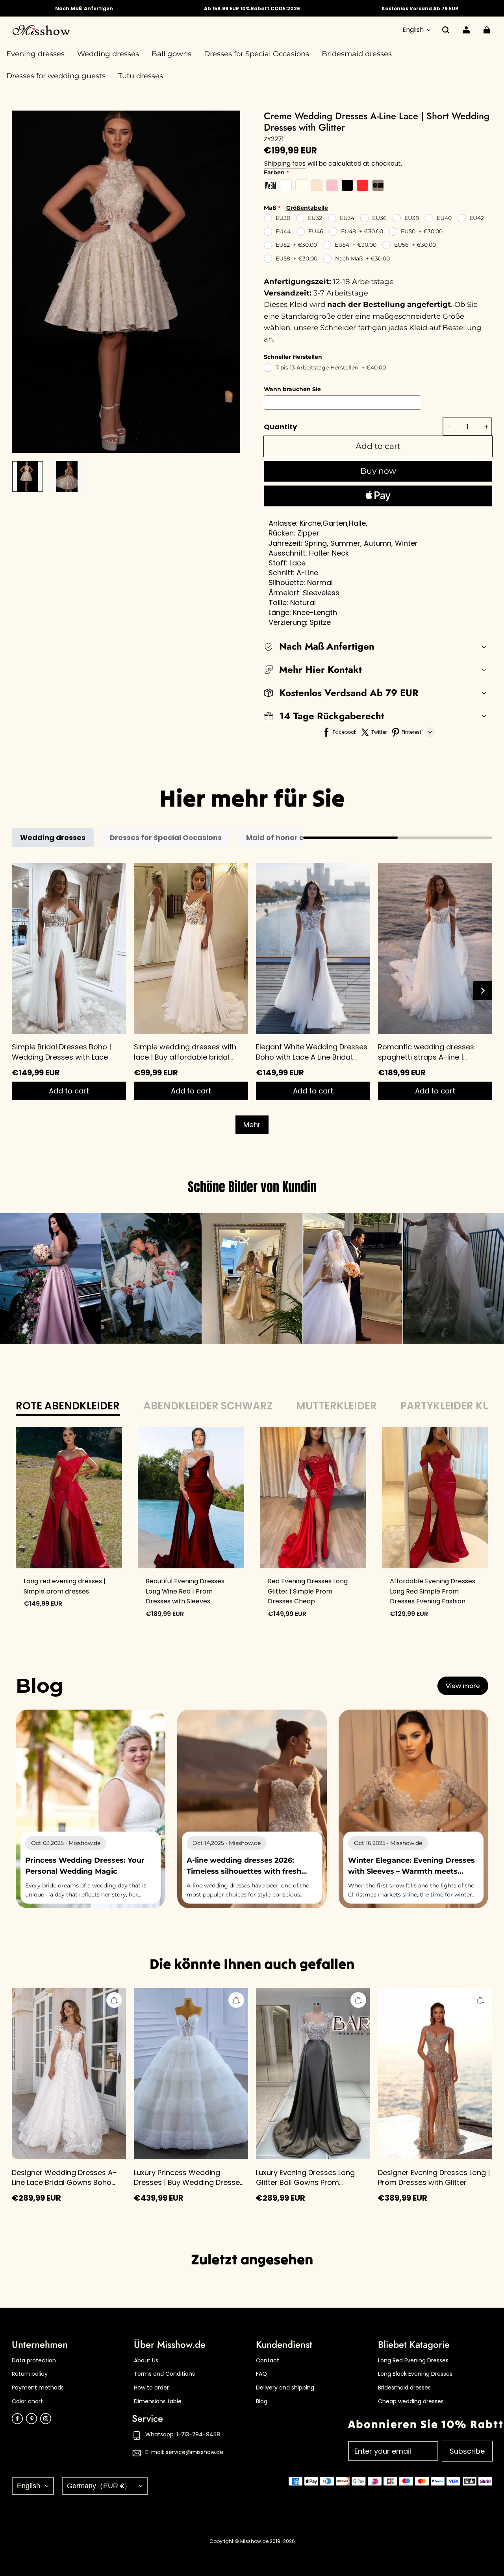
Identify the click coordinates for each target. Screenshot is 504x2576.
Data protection (34, 2361)
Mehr (252, 1125)
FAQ (261, 2374)
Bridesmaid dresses (404, 2388)
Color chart (27, 2401)
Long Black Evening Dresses (415, 2374)
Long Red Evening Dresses (413, 2361)
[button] (446, 30)
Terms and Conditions (164, 2374)
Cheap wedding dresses (411, 2401)
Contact (268, 2361)
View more (463, 1686)
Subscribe (467, 2451)
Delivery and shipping (285, 2388)
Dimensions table (158, 2401)
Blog (262, 2401)
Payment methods (38, 2388)
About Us (146, 2361)
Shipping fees (285, 163)
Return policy (30, 2374)
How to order (151, 2388)
